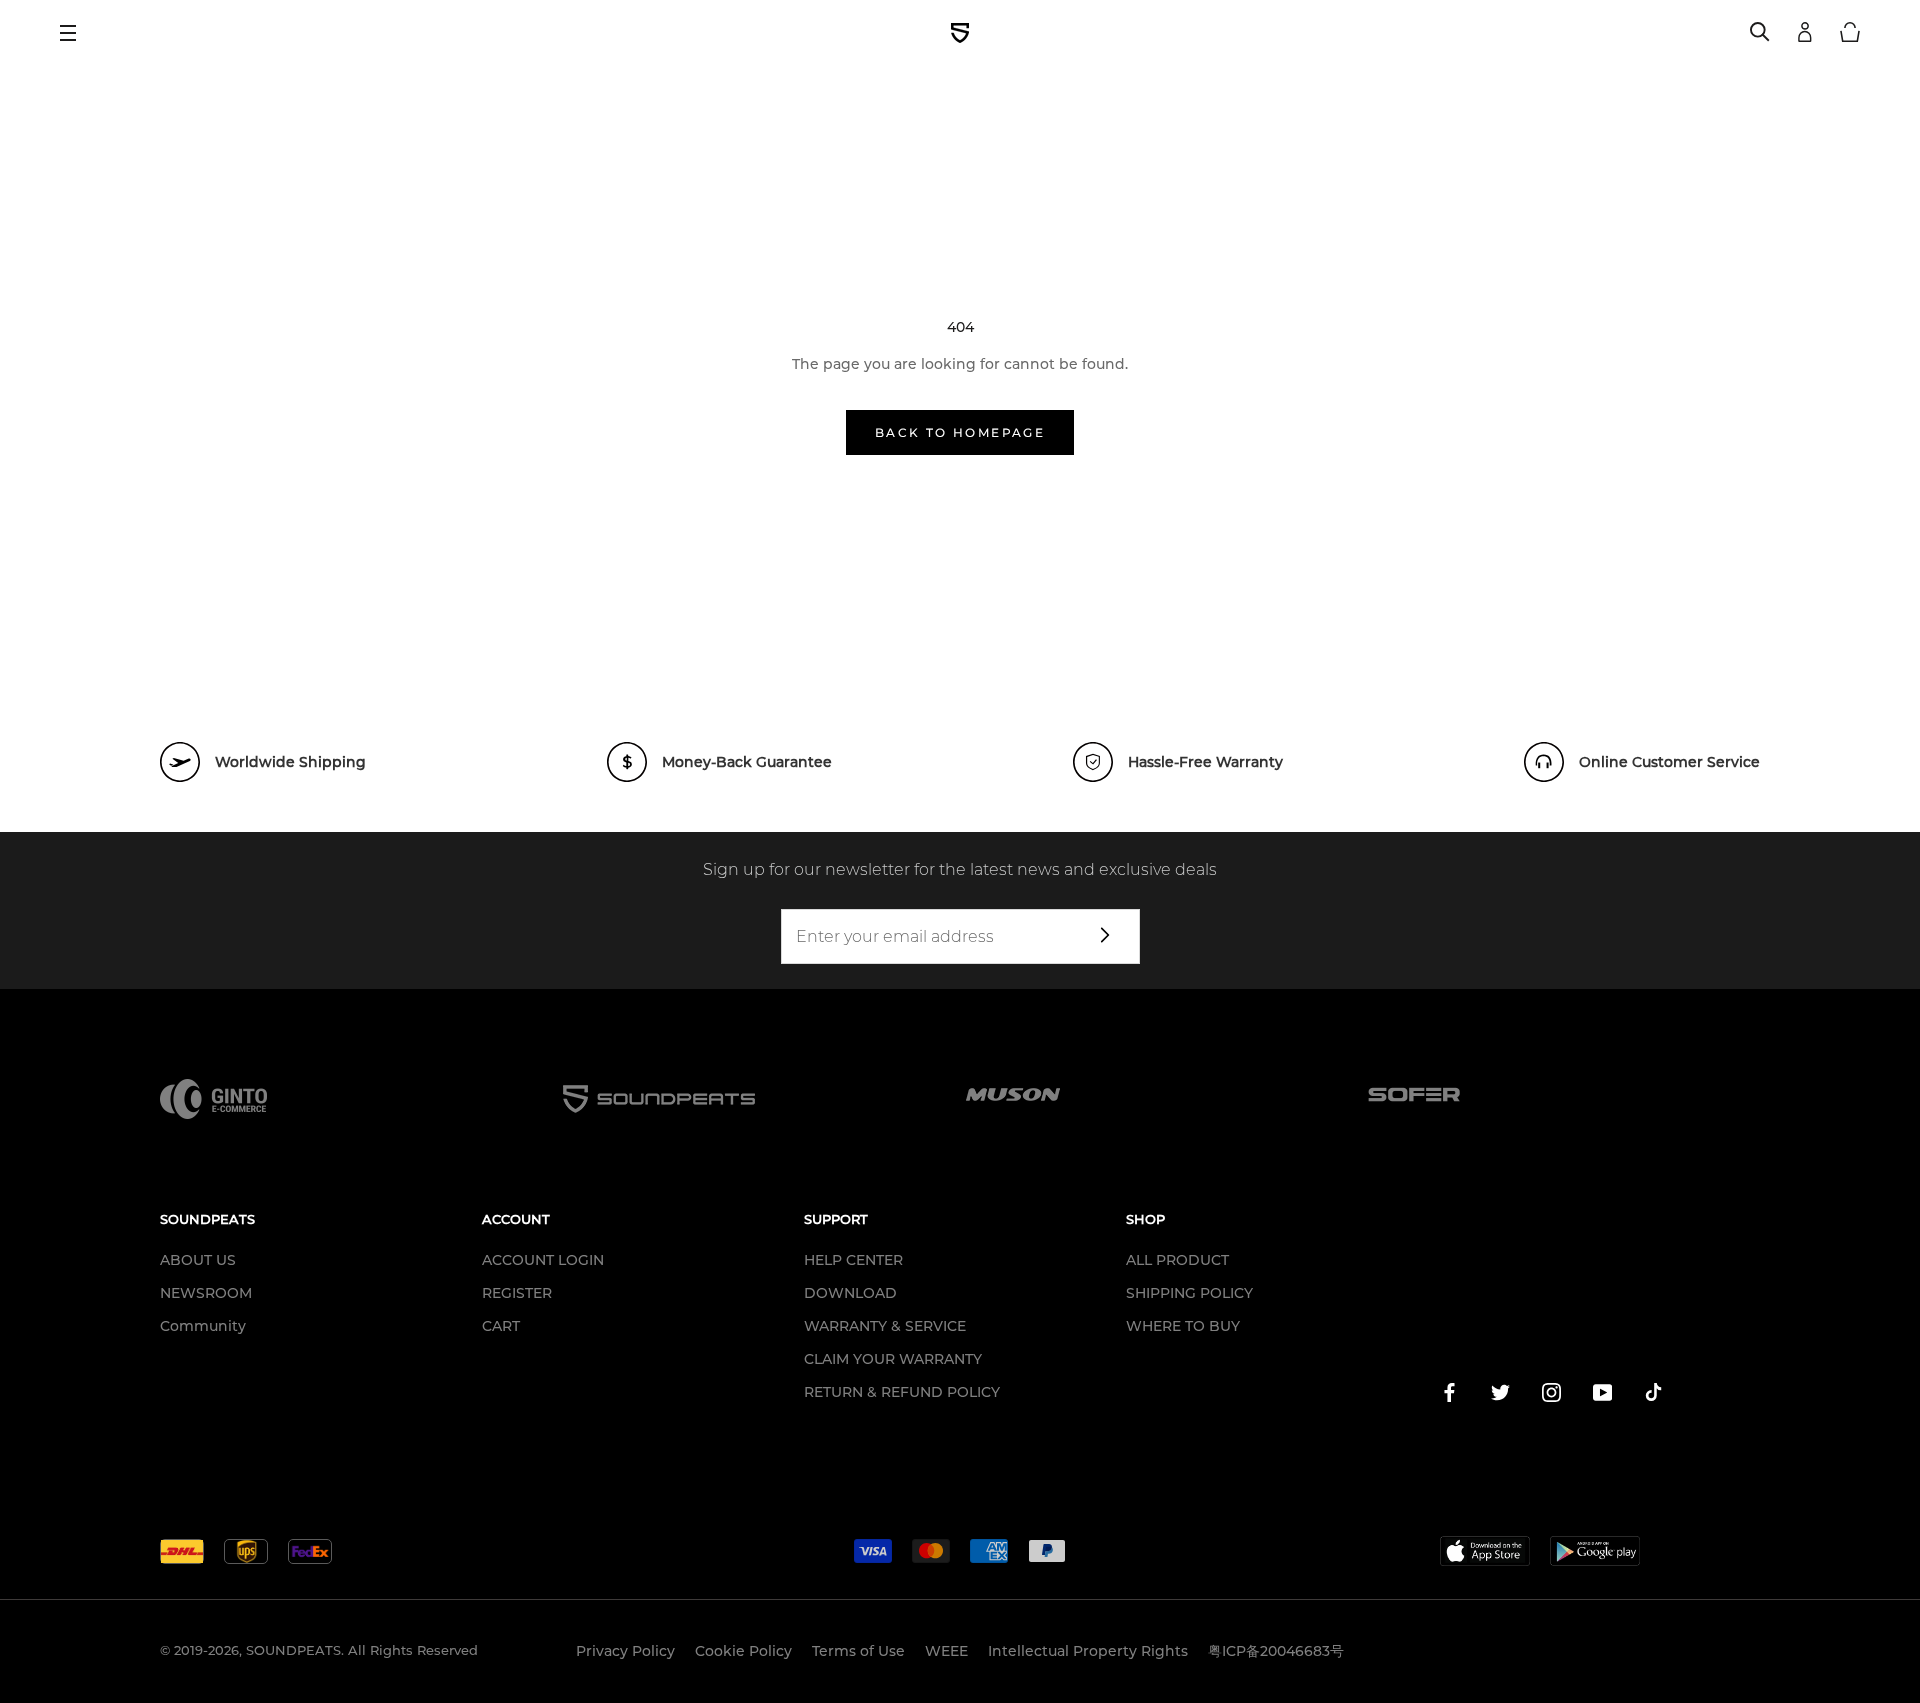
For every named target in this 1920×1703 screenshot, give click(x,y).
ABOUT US (198, 1260)
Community (203, 1326)
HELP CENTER (853, 1260)
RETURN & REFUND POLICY (902, 1392)
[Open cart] (1850, 33)
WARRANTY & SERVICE (885, 1326)
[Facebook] (1449, 1396)
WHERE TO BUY (1183, 1326)
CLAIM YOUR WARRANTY (893, 1359)
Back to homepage (960, 432)
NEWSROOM (206, 1293)
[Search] (1760, 33)
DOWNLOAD (850, 1293)
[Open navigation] (75, 33)
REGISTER (517, 1293)
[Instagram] (1551, 1396)
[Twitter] (1500, 1396)
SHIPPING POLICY (1189, 1293)
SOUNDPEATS (293, 1650)
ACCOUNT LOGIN (543, 1260)
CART (501, 1326)
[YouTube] (1602, 1396)
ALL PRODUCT (1177, 1260)
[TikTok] (1653, 1396)
